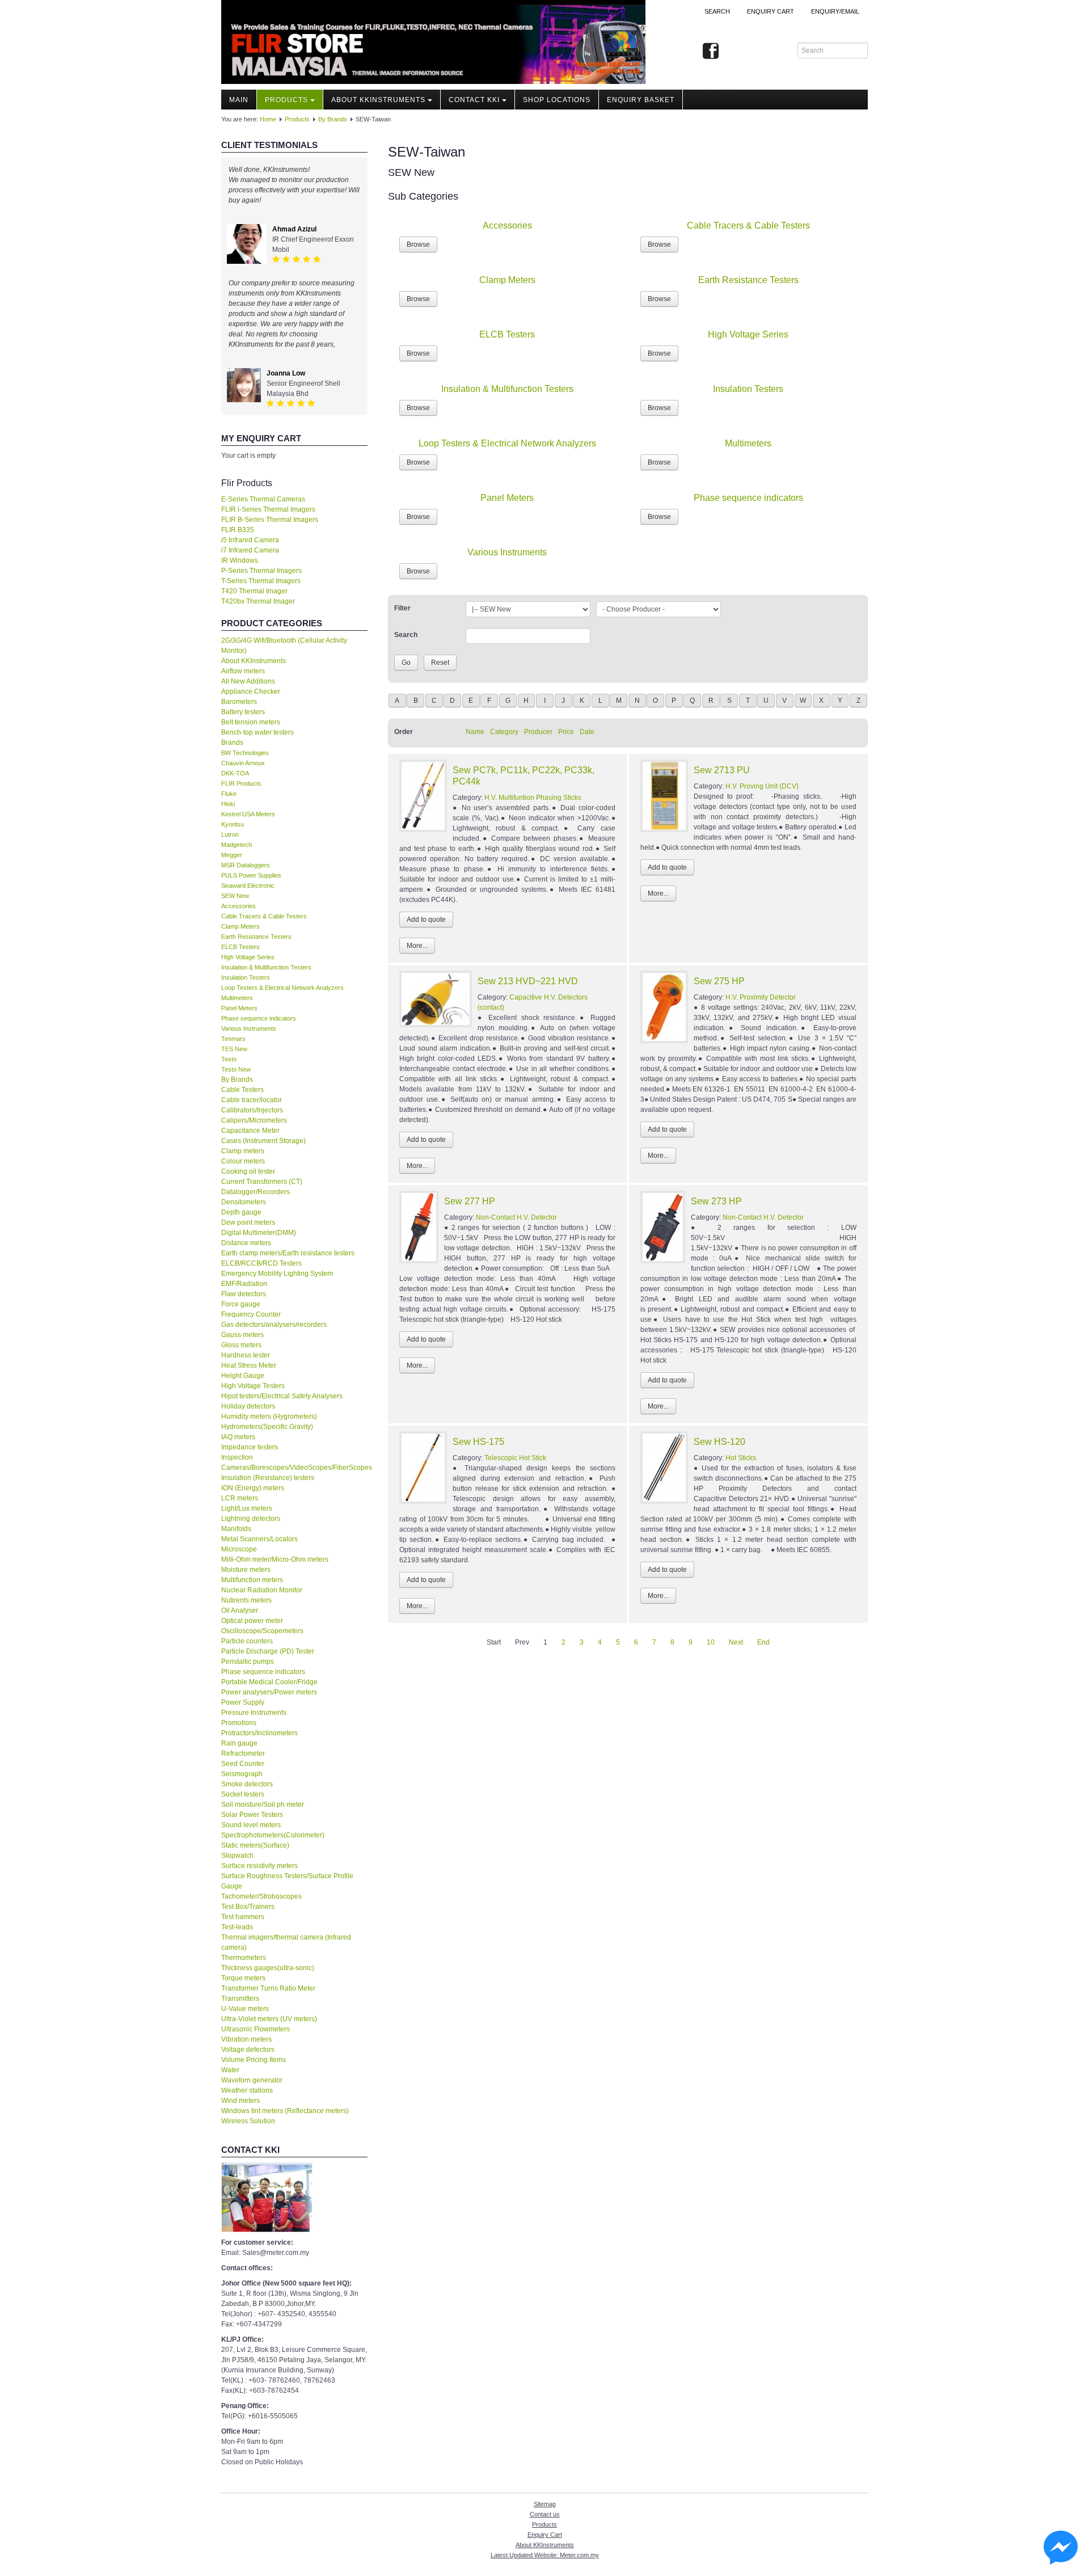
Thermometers (244, 1958)
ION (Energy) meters (253, 1488)
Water (230, 2070)
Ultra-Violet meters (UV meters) (269, 2019)
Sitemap (545, 2504)
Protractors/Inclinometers (259, 1733)
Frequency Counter (251, 1314)
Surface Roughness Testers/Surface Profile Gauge (287, 1881)
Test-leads (237, 1927)
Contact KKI (474, 100)
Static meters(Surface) (255, 1845)
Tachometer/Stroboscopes (261, 1896)
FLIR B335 (238, 530)
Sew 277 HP (470, 1201)
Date (587, 732)
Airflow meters (243, 671)
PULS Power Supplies (251, 875)
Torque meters (243, 1978)
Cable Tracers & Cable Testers (264, 916)
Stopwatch (237, 1856)
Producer (538, 732)
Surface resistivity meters (259, 1866)
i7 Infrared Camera (250, 550)
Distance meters (246, 1243)
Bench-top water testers (258, 732)
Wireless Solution (248, 2121)
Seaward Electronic (248, 886)
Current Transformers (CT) (262, 1182)
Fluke (229, 794)
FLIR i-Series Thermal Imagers (268, 509)
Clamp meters (243, 1151)
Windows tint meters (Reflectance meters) (285, 2111)
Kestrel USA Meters (248, 814)
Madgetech (237, 845)
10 (711, 1642)
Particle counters (247, 1641)
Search (717, 11)
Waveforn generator (252, 2080)
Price (566, 732)
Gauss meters (242, 1335)
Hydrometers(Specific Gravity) (267, 1427)
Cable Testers (242, 1090)
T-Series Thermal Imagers (261, 581)
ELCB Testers (240, 947)
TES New (234, 1049)
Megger (232, 855)
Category (504, 732)
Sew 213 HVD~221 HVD (528, 981)
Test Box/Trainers (248, 1907)
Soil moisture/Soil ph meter (263, 1805)
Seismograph (242, 1774)
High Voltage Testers (253, 1386)
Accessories (239, 906)
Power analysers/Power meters (269, 1692)
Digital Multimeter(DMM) (259, 1233)
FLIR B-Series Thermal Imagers (270, 520)
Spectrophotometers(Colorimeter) (273, 1835)
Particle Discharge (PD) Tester (268, 1651)
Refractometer (243, 1753)
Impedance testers (250, 1447)
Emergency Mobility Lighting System (277, 1274)
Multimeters (237, 998)
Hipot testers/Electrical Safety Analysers (282, 1396)
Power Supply (243, 1702)
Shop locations (557, 100)
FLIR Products (241, 783)
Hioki (228, 804)
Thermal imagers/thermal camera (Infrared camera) (286, 1942)
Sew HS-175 (478, 1442)
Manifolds (236, 1529)
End (763, 1642)
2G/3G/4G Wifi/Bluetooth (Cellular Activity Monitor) (284, 646)
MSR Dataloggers (246, 865)
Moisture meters (246, 1570)
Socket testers (243, 1794)
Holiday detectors (248, 1406)
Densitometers (244, 1202)
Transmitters (240, 1999)
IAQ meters (238, 1437)
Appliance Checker (251, 692)
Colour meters (243, 1161)
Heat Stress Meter (249, 1365)
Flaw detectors (244, 1294)
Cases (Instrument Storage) (263, 1141)
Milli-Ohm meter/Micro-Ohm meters (275, 1559)
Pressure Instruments (254, 1713)
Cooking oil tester (248, 1171)
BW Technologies (245, 753)
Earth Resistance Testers (256, 937)
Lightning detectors (251, 1519)
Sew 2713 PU (722, 770)
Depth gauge (241, 1212)
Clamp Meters (240, 926)
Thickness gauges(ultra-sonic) (268, 1968)
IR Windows (240, 560)
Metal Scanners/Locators (259, 1539)
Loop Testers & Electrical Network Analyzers (282, 988)
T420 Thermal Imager (254, 591)
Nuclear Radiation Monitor (262, 1590)
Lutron (230, 834)
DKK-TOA (235, 773)
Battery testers (243, 712)
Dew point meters (248, 1222)
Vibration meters (246, 2039)
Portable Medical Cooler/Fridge (269, 1682)
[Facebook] (711, 52)
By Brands (333, 119)
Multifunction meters (252, 1580)
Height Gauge (243, 1376)
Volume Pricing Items (254, 2060)
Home (268, 119)
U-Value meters (245, 2009)
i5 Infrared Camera (250, 540)
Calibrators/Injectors (252, 1110)
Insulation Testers (246, 977)
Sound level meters (251, 1825)
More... (417, 946)
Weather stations (247, 2090)
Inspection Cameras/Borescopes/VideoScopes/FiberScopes (294, 1462)
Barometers (239, 702)
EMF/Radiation (244, 1284)
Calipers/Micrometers (254, 1120)
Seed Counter (243, 1764)
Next (736, 1642)
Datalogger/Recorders (256, 1192)
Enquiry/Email (835, 11)
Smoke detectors (247, 1784)
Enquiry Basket (641, 100)
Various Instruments (249, 1028)
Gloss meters (241, 1345)
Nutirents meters (246, 1600)
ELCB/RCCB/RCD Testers (261, 1263)
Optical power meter (252, 1621)
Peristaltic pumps (248, 1662)
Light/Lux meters (247, 1508)
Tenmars (233, 1039)
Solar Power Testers (252, 1815)
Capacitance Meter (250, 1131)
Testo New (236, 1069)
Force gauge (241, 1304)
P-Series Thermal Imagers (261, 571)
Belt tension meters (251, 722)
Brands (232, 743)
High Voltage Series (248, 957)
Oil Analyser (240, 1610)
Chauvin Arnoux (243, 763)
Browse (418, 244)
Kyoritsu (233, 824)
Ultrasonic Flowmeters (256, 2029)
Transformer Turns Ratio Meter (268, 1988)
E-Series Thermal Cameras (263, 499)
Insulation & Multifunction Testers (266, 967)
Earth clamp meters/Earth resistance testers (288, 1253)
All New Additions (248, 681)
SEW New (235, 896)
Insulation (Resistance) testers (268, 1478)
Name (475, 732)
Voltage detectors (248, 2050)
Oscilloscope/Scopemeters (262, 1631)
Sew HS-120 (719, 1442)
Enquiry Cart (545, 2535)
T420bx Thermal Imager (258, 601)
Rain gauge (239, 1743)
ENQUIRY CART (771, 11)
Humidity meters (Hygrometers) (269, 1416)
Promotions (239, 1723)
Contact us (545, 2514)
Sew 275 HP (719, 981)
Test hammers (243, 1917)
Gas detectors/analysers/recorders (274, 1325)
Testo (229, 1059)
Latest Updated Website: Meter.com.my (545, 2555)
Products (286, 100)
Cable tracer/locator (252, 1100)
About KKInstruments (378, 100)
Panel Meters (239, 1008)
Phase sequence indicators (259, 1018)
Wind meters (240, 2101)
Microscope (239, 1549)
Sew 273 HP (716, 1201)
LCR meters (240, 1498)
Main (239, 100)
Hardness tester (246, 1355)
